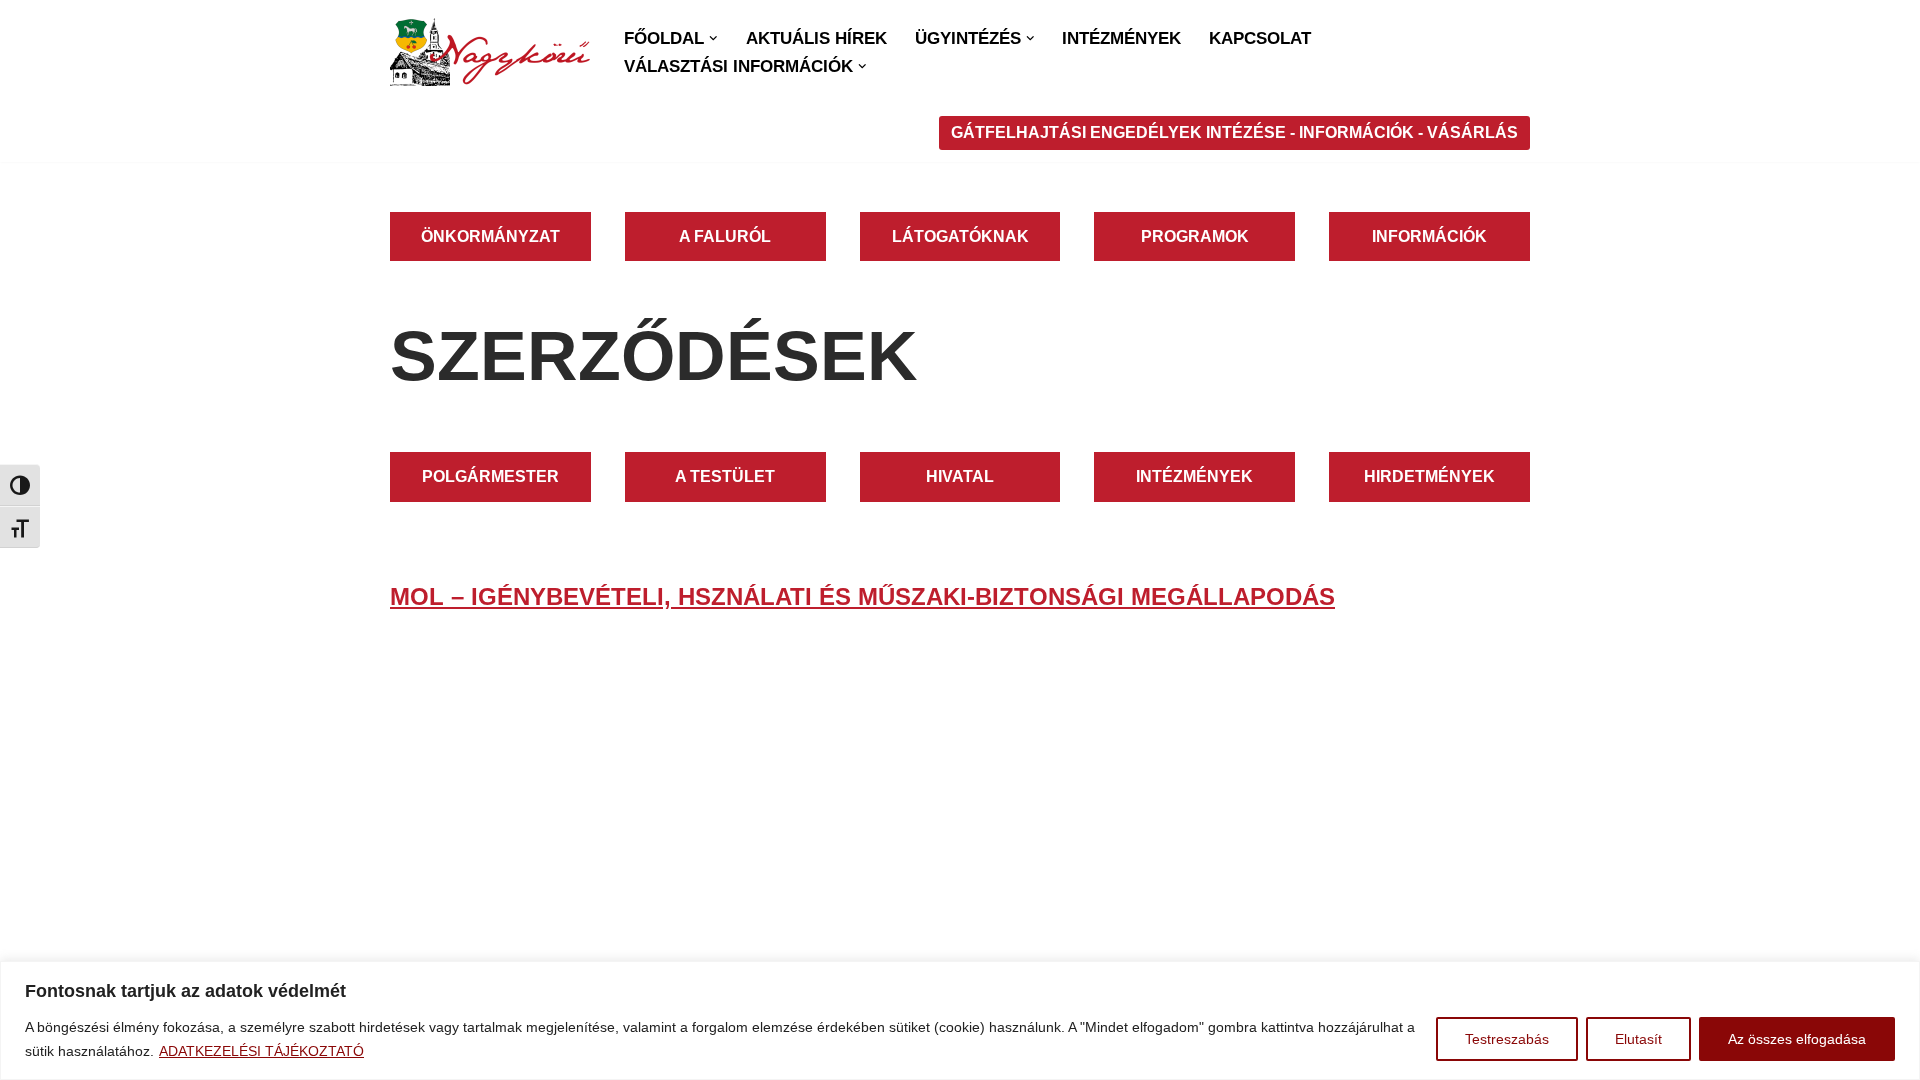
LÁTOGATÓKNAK (960, 236)
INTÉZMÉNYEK (1121, 38)
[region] (960, 1020)
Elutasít (1638, 1039)
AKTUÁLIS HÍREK (816, 38)
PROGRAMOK (1195, 236)
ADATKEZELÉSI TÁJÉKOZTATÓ (261, 1051)
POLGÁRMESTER (490, 476)
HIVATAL (960, 476)
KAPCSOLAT (1260, 38)
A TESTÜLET (725, 476)
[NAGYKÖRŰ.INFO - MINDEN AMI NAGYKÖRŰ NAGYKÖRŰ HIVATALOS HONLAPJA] (490, 52)
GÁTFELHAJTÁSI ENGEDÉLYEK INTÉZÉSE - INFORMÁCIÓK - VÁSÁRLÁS (1234, 132)
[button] (713, 38)
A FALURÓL (725, 236)
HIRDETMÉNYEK (1429, 476)
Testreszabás (1507, 1039)
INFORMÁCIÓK (1429, 236)
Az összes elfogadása (1797, 1039)
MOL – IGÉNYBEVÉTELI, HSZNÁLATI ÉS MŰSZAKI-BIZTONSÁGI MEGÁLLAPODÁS (862, 596)
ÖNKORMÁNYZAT (490, 236)
